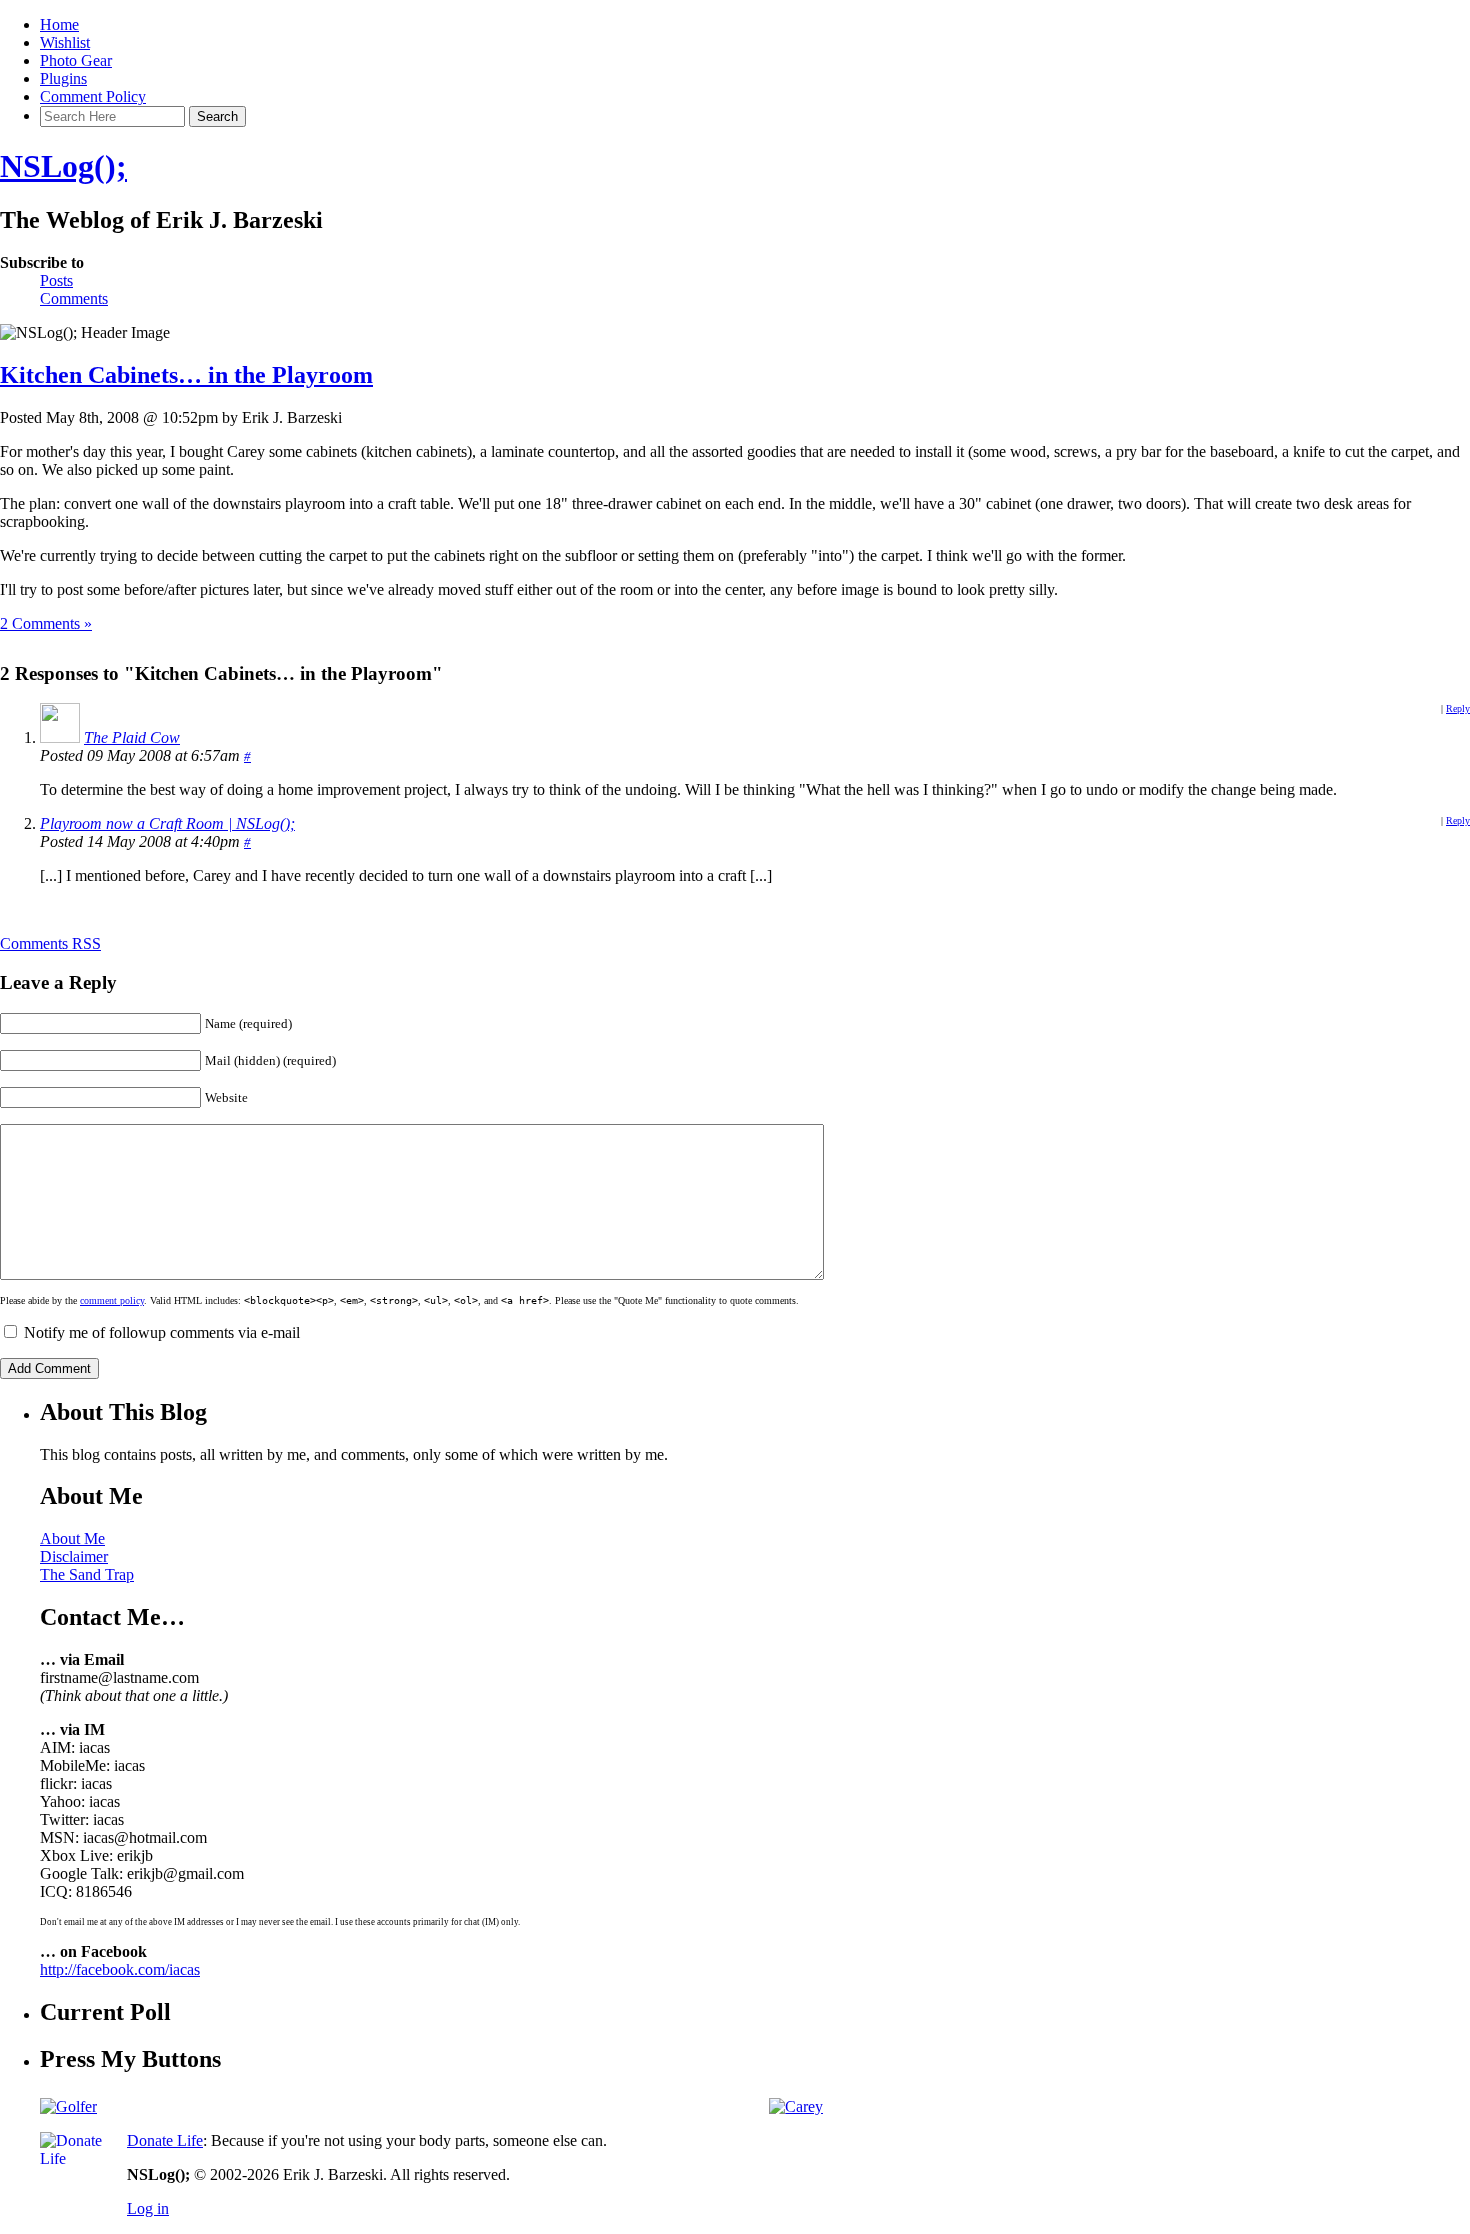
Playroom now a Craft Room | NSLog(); (167, 823)
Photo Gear (76, 60)
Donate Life (165, 2140)
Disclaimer (74, 1556)
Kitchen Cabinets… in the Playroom (186, 375)
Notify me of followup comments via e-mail (162, 1332)
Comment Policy (93, 96)
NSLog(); (63, 166)
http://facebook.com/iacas (120, 1969)
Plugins (63, 78)
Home (59, 24)
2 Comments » (46, 623)
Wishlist (65, 42)
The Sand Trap (87, 1574)
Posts (56, 280)
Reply (1458, 708)
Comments (74, 298)
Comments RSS (50, 943)
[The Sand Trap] (68, 2106)
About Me (72, 1538)
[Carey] (796, 2106)
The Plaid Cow (132, 737)
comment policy (112, 1300)
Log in (148, 2208)
